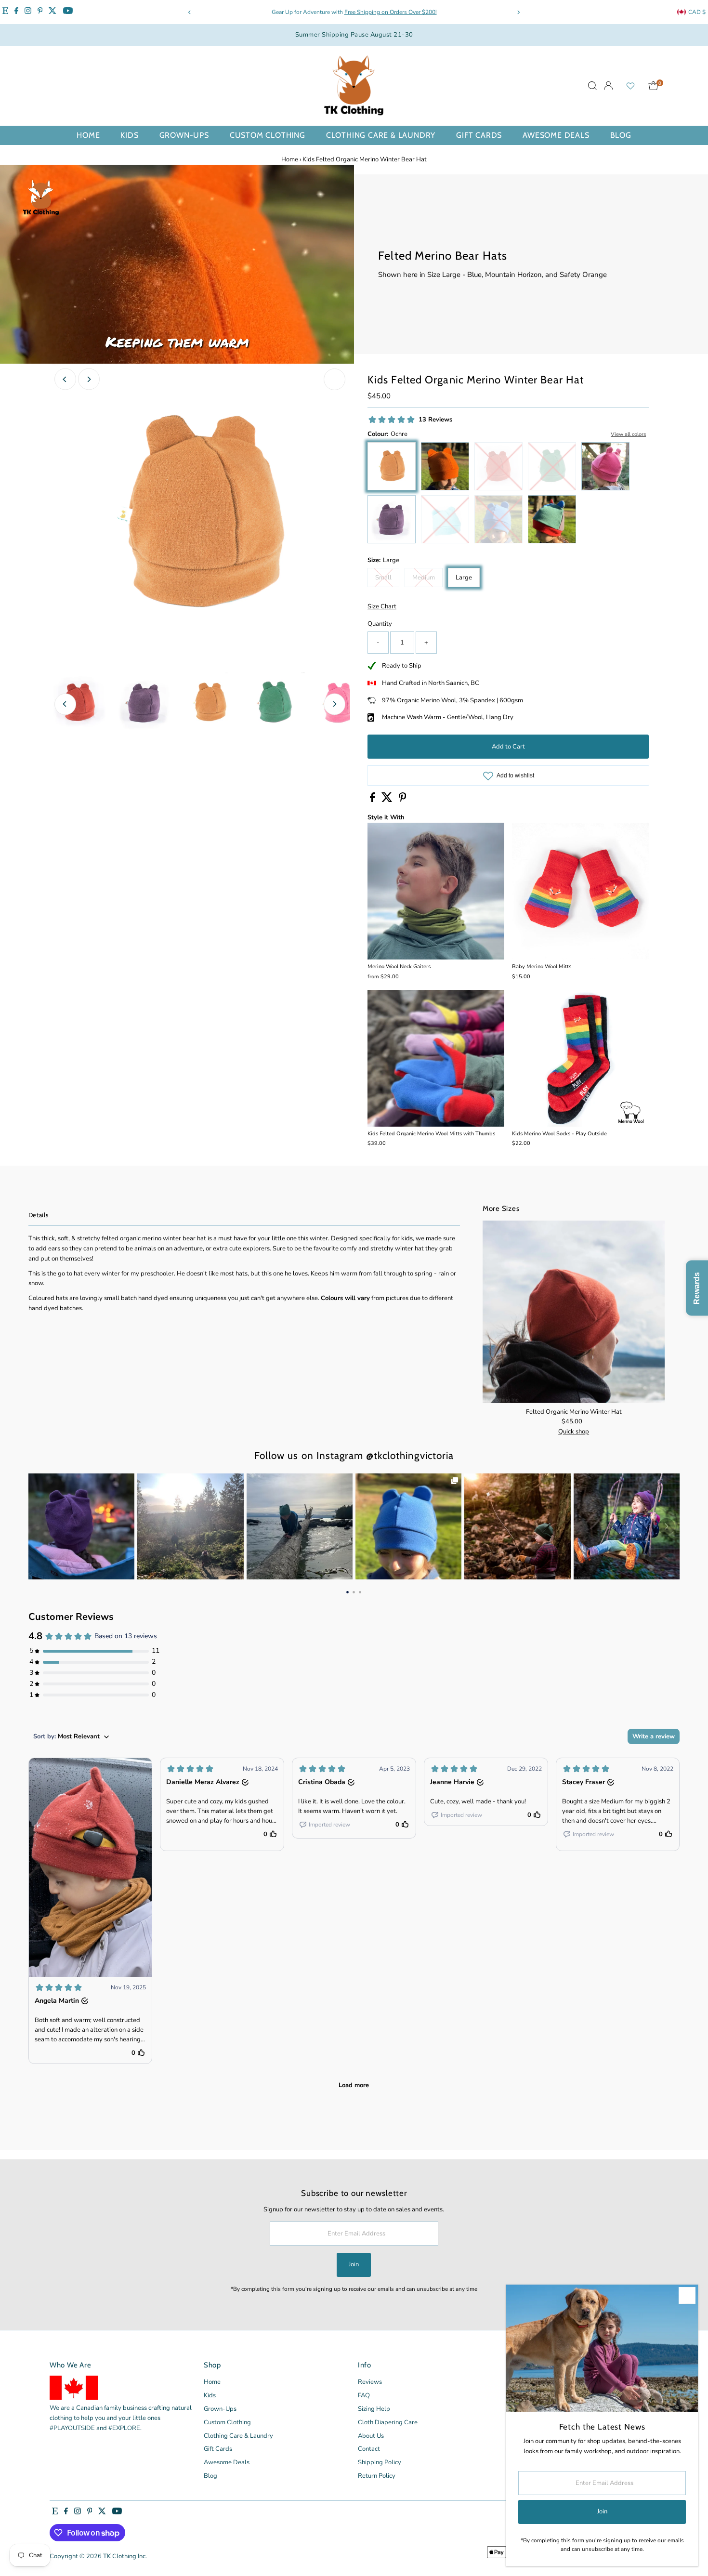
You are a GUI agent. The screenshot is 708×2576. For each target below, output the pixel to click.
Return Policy (377, 2476)
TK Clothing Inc (124, 2556)
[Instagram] (28, 12)
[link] (81, 1526)
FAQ (364, 2395)
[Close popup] (687, 2295)
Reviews (370, 2382)
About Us (371, 2436)
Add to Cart (508, 747)
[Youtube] (68, 12)
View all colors (628, 434)
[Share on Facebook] (373, 800)
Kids (129, 135)
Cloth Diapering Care (388, 2422)
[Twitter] (52, 12)
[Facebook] (16, 12)
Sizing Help (374, 2409)
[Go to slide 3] (360, 1591)
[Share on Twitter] (388, 800)
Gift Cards (479, 135)
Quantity (380, 624)
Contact (369, 2449)
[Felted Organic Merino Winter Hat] (574, 1312)
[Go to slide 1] (347, 1591)
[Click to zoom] (334, 379)
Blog (621, 135)
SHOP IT (81, 1526)
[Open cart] (653, 86)
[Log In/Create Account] (608, 86)
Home (88, 135)
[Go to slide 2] (354, 1591)
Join (354, 2264)
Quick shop (574, 1432)
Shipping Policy (380, 2462)
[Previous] (190, 12)
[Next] (518, 12)
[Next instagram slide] (667, 1526)
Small (387, 579)
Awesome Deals (556, 135)
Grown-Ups (184, 135)
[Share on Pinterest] (403, 800)
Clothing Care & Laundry (381, 135)
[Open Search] (592, 86)
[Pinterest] (40, 12)
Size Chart (382, 607)
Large (464, 578)
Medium (427, 579)
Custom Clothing (268, 135)
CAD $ (697, 12)
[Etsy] (5, 12)
